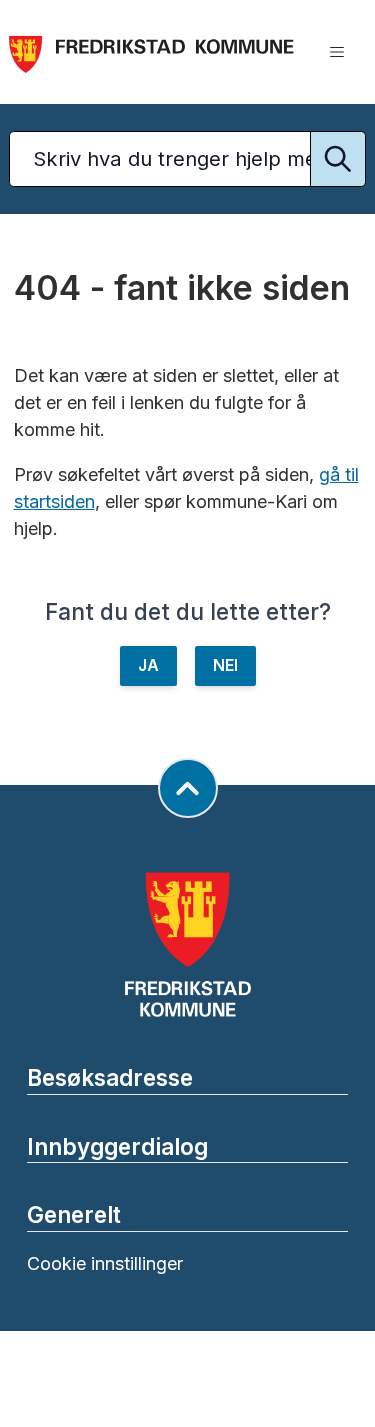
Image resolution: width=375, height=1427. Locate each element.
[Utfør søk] (338, 159)
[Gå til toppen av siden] (188, 788)
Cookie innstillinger (105, 1263)
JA (148, 665)
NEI (225, 665)
